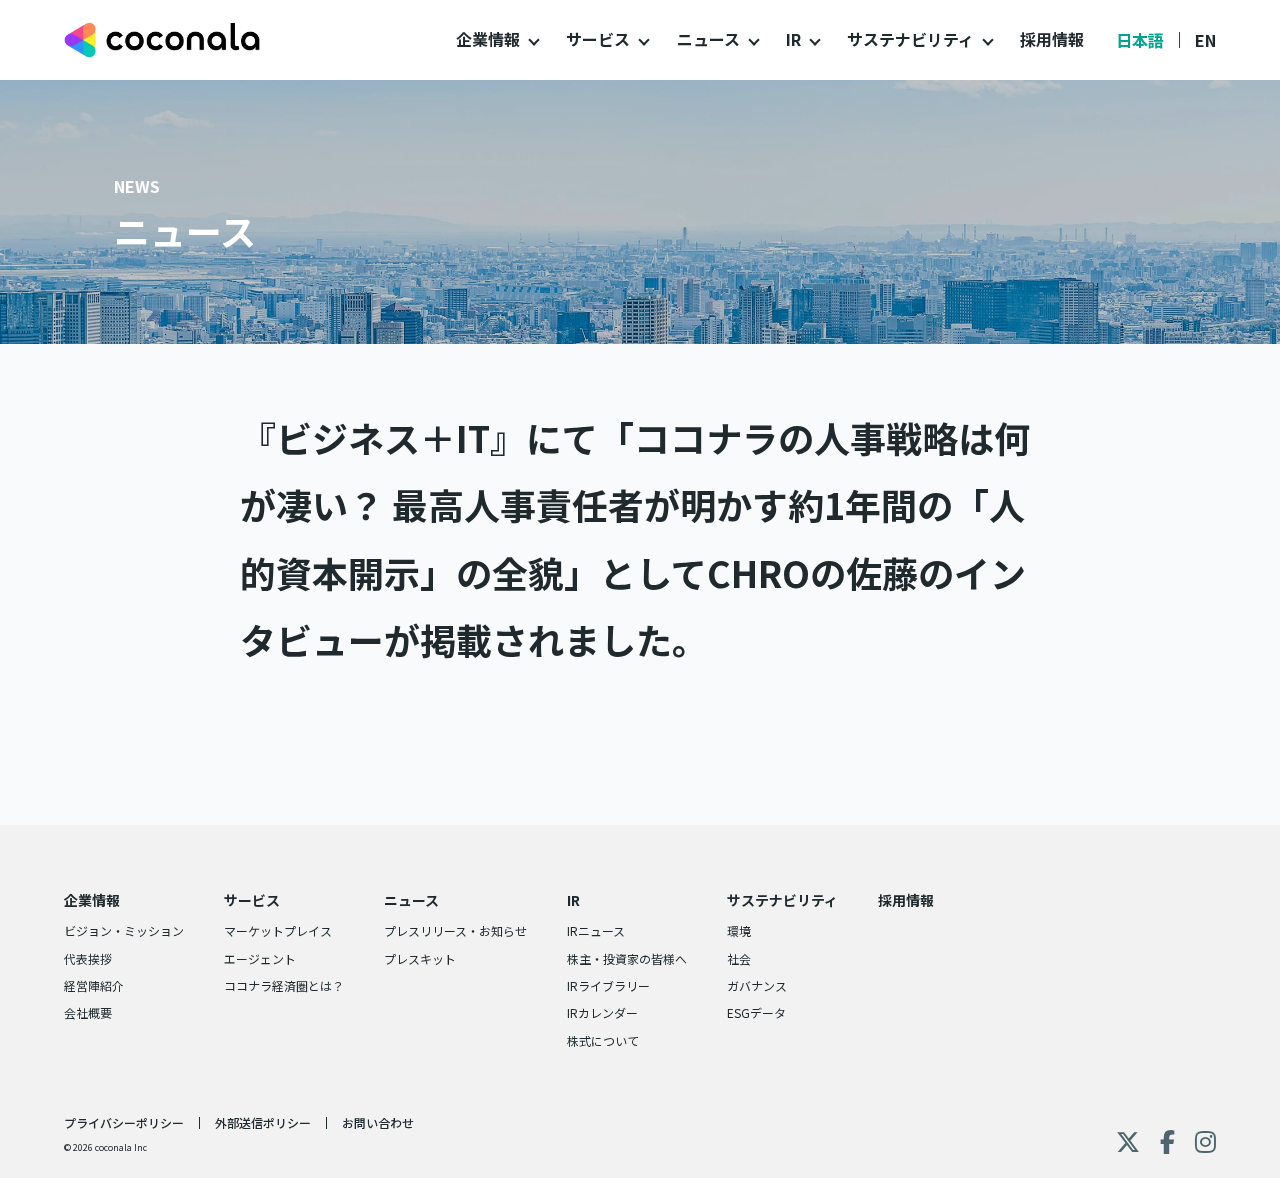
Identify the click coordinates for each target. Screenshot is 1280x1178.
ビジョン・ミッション (124, 930)
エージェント (260, 958)
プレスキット (420, 958)
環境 (739, 930)
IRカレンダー (602, 1012)
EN (1205, 40)
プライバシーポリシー (124, 1122)
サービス (598, 39)
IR (793, 39)
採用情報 (1052, 39)
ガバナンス (757, 985)
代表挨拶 (88, 958)
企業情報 (488, 39)
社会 (739, 958)
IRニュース (596, 930)
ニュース (708, 39)
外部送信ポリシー (263, 1122)
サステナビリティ (910, 39)
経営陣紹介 (94, 985)
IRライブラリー (608, 985)
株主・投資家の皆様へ (627, 958)
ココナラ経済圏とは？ (284, 985)
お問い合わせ (378, 1122)
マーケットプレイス (278, 930)
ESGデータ (756, 1012)
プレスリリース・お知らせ (455, 930)
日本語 (1140, 40)
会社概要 (88, 1012)
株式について (603, 1040)
